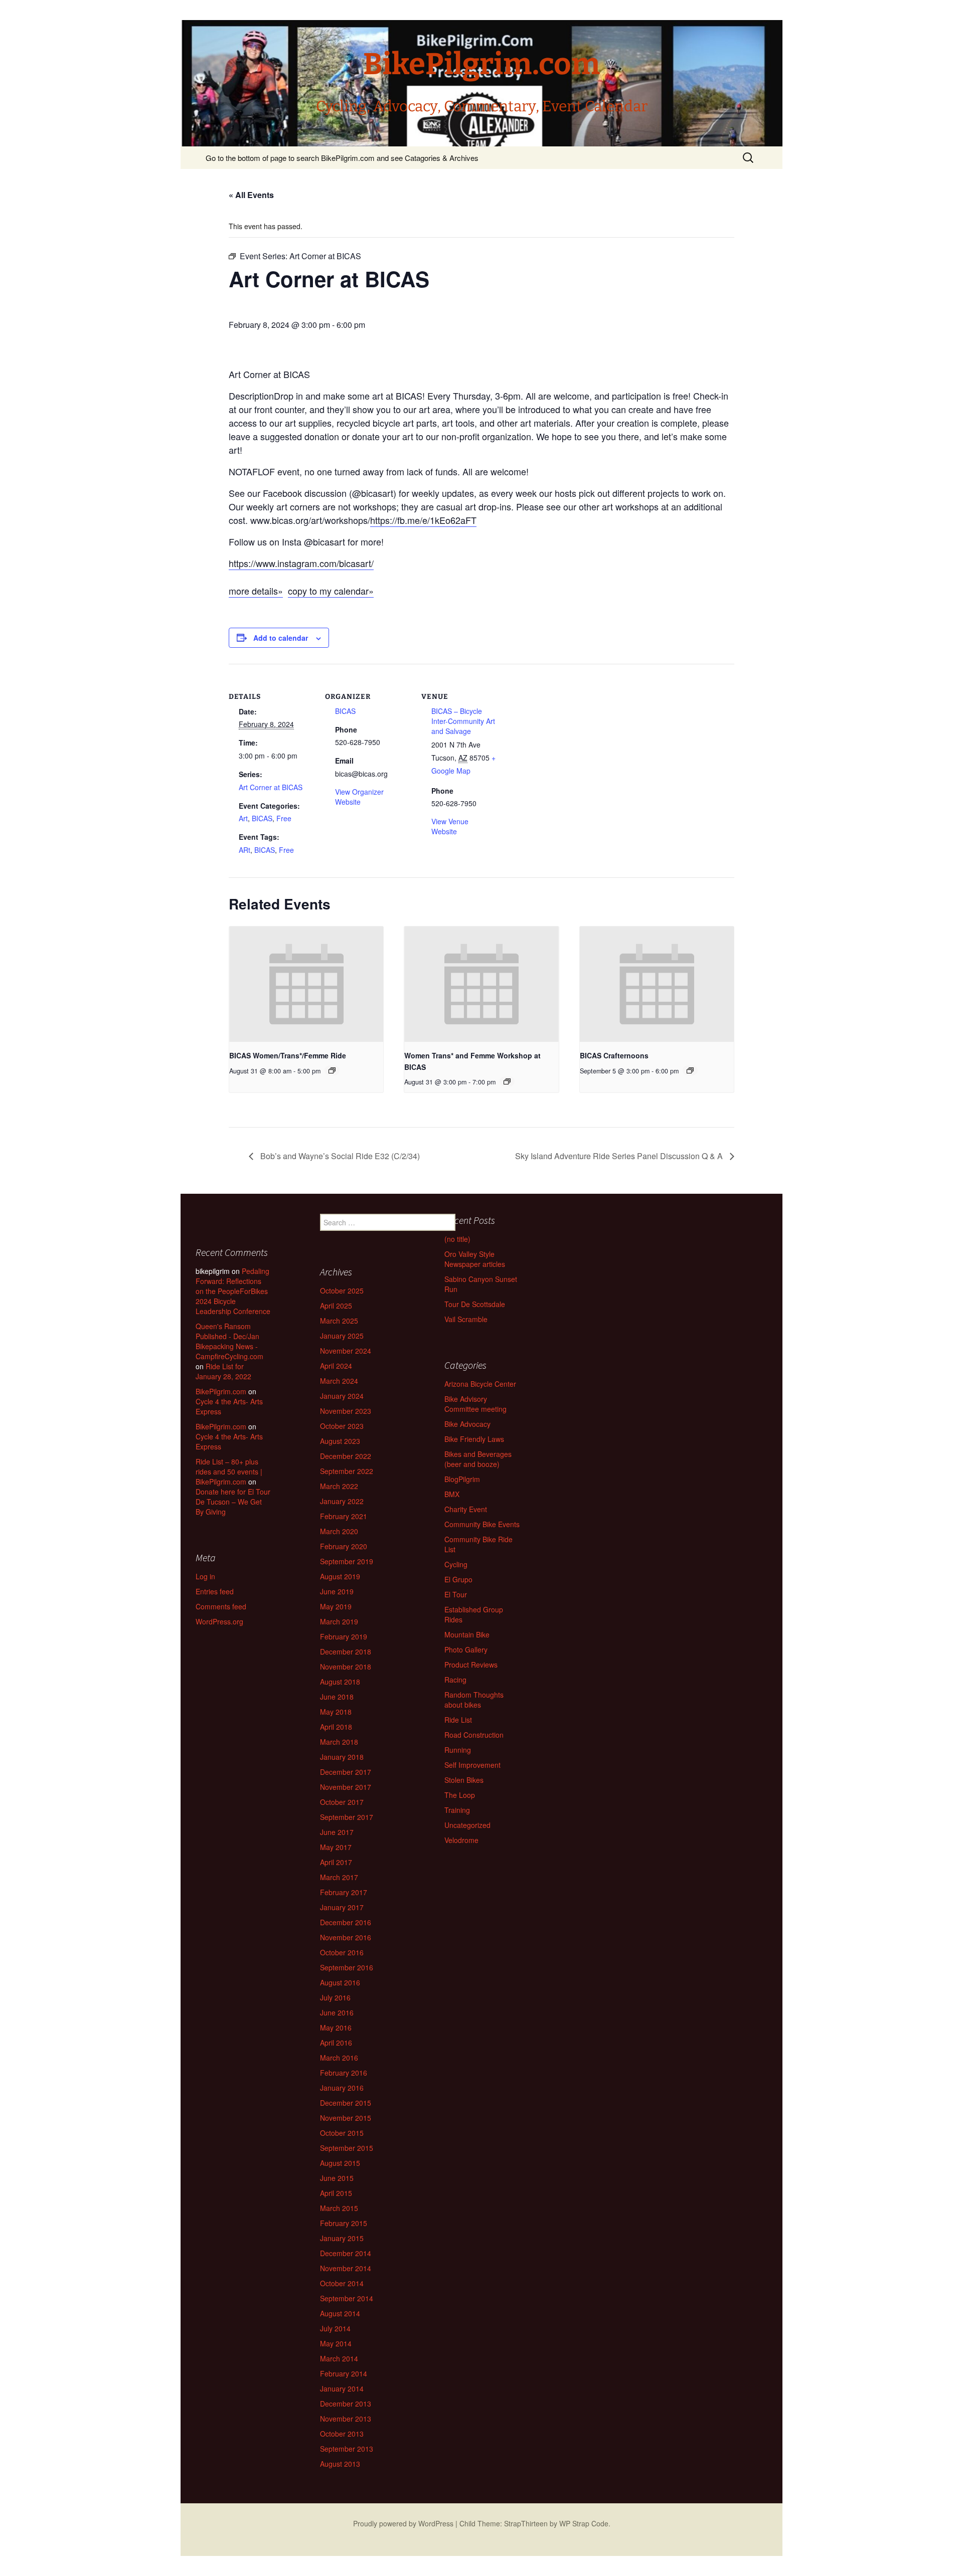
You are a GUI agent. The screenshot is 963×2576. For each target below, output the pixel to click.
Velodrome (461, 1840)
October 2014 (342, 2283)
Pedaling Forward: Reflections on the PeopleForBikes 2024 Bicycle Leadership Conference (233, 1291)
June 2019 (337, 1591)
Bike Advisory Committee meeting (475, 1404)
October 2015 (342, 2133)
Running (458, 1750)
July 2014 (335, 2328)
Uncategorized (467, 1825)
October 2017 (342, 1802)
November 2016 (346, 1937)
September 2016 (347, 1967)
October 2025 (342, 1291)
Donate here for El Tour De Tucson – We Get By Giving (233, 1502)
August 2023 (340, 1441)
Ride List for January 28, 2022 (223, 1371)
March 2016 (339, 2058)
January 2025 (342, 1336)
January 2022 (342, 1501)
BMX (452, 1494)
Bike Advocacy (467, 1424)
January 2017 (342, 1907)
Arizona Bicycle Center (480, 1384)
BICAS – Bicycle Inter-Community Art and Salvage (463, 721)
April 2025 (336, 1306)
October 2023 (342, 1426)
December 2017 (346, 1772)
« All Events (251, 195)
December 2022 (346, 1456)
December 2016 (346, 1922)
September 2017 (347, 1817)
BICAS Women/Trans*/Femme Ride (288, 1055)
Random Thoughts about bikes (474, 1700)
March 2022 (339, 1486)
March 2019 (339, 1621)
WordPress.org (219, 1621)
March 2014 (339, 2358)
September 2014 (347, 2298)
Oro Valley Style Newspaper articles (475, 1259)
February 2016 (344, 2073)
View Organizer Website (359, 797)
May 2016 (336, 2028)
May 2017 (336, 1847)
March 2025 (339, 1321)
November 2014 (346, 2268)
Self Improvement (472, 1765)
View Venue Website (450, 826)
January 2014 (342, 2388)
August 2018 (340, 1682)
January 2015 (342, 2238)
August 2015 (340, 2163)
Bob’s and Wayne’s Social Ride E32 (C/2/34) (339, 1156)
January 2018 (342, 1757)
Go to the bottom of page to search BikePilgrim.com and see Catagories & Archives (342, 158)
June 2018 (337, 1697)
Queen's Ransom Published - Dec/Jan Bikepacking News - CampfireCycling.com (229, 1341)
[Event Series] (332, 1070)
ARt (245, 850)
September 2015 (347, 2148)
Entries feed (215, 1591)
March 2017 (339, 1877)
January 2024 (342, 1396)
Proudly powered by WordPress (403, 2523)
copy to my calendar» (331, 591)
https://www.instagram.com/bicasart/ (301, 563)
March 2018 (339, 1742)
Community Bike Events (482, 1524)
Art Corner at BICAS (271, 787)
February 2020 (344, 1546)
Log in (205, 1576)
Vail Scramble (466, 1319)
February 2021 (344, 1516)
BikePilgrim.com (221, 1391)
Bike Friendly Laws (474, 1439)
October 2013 (342, 2434)
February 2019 (344, 1636)
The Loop (460, 1795)
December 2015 (346, 2103)
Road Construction (474, 1735)
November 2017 (346, 1787)
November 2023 (346, 1411)
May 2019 (336, 1606)
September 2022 (347, 1471)
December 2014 (346, 2253)
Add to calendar (281, 638)
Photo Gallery (466, 1649)
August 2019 (340, 1576)
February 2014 (344, 2373)
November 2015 (346, 2118)
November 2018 (346, 1667)
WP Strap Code (584, 2523)
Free (284, 818)
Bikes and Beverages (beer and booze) (478, 1459)
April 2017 (336, 1862)
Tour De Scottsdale (475, 1304)
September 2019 (347, 1561)
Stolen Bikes (464, 1780)
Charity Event (466, 1509)
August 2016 (340, 1982)
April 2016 (336, 2043)
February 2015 (344, 2223)
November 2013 (346, 2419)
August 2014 (340, 2313)
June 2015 (337, 2178)
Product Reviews (471, 1665)
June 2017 (337, 1832)
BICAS (262, 818)
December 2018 (346, 1651)
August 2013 (340, 2464)
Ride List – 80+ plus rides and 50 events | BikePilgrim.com (229, 1471)
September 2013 (347, 2449)
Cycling (456, 1564)
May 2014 (336, 2343)
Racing (455, 1680)
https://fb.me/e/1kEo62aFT (423, 520)
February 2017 (344, 1892)
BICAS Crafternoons (614, 1055)
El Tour (456, 1594)
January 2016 (342, 2088)
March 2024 (339, 1381)
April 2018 (336, 1727)
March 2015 (339, 2208)
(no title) (457, 1239)
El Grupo (458, 1579)
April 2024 (336, 1366)
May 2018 (336, 1712)
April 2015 (336, 2193)
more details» (256, 591)
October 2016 (342, 1952)
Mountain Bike (467, 1634)
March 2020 (339, 1531)
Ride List (458, 1720)
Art (243, 818)
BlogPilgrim (462, 1479)
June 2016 (337, 2012)
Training (457, 1810)
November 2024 (346, 1351)
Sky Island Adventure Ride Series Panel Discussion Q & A (620, 1156)
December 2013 (346, 2404)
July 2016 (335, 1997)
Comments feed (221, 1606)
